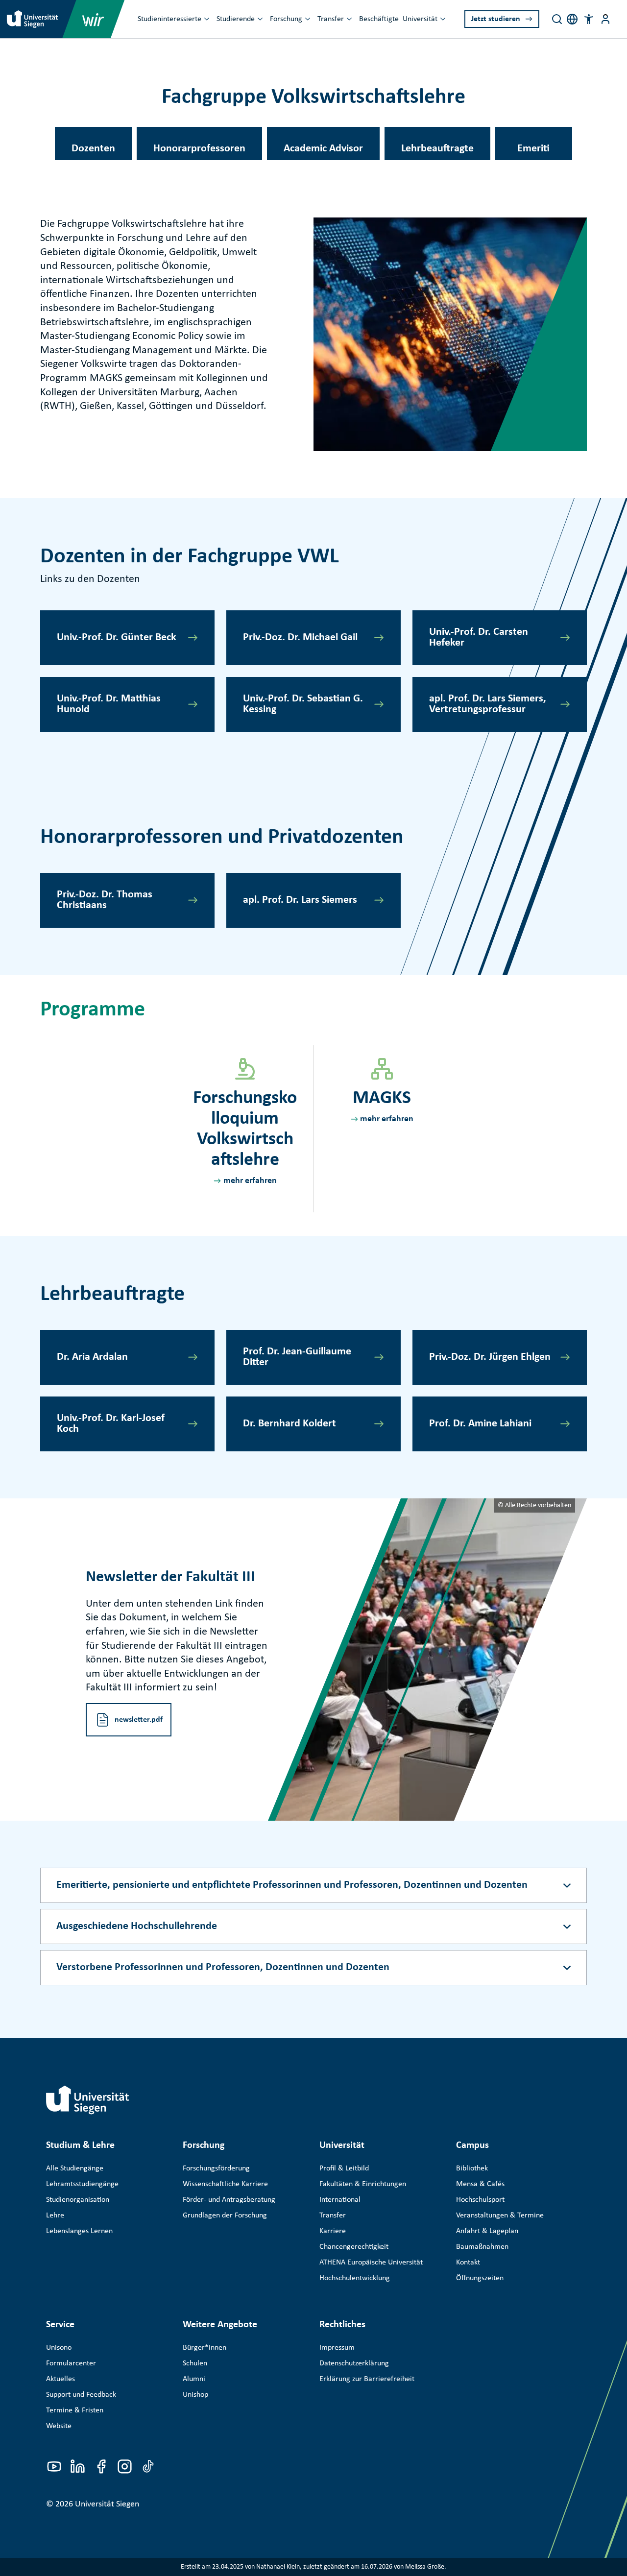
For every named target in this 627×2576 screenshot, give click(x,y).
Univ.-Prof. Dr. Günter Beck (117, 638)
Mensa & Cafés (480, 2184)
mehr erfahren (250, 1181)
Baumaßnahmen (482, 2247)
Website (59, 2426)
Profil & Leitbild (344, 2168)
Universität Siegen (107, 2504)
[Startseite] (88, 2100)
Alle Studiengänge (75, 2168)
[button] (589, 19)
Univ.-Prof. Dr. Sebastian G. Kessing (303, 704)
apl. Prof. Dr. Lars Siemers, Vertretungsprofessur (488, 704)
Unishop (195, 2395)
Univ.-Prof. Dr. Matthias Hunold (109, 704)
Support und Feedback (81, 2395)
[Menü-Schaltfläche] (605, 19)
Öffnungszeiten (480, 2278)
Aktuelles (60, 2379)
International (340, 2200)
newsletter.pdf (139, 1720)
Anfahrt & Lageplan (487, 2231)
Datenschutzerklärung (354, 2363)
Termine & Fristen (75, 2410)
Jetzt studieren (496, 19)
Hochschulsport (480, 2200)
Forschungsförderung (216, 2168)
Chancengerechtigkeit (354, 2247)
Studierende (236, 19)
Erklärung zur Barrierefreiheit (367, 2379)
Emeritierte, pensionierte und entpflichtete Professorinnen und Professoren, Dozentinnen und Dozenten (292, 1885)
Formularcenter (71, 2363)
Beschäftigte (379, 19)
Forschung (286, 19)
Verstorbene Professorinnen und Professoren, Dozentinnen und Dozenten (223, 1967)
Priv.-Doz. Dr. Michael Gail (300, 638)
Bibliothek (472, 2168)
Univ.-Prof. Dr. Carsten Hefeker (479, 638)
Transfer (331, 19)
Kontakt (468, 2263)
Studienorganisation (78, 2200)
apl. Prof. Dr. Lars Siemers (300, 900)
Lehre (55, 2215)
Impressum (337, 2348)
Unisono (59, 2348)
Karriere (333, 2231)
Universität (420, 19)
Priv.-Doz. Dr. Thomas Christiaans (105, 900)
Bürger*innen (205, 2348)
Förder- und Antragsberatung (229, 2200)
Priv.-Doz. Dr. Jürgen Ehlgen (490, 1357)
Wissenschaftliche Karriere (225, 2184)
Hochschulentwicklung (355, 2278)
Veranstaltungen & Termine (500, 2215)
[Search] (557, 19)
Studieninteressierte (169, 19)
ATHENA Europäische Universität (371, 2263)
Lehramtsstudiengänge (82, 2184)
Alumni (194, 2379)
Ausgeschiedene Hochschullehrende (137, 1926)
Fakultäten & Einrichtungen (363, 2184)
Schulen (195, 2363)
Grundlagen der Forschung (225, 2215)
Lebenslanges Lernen (79, 2231)
